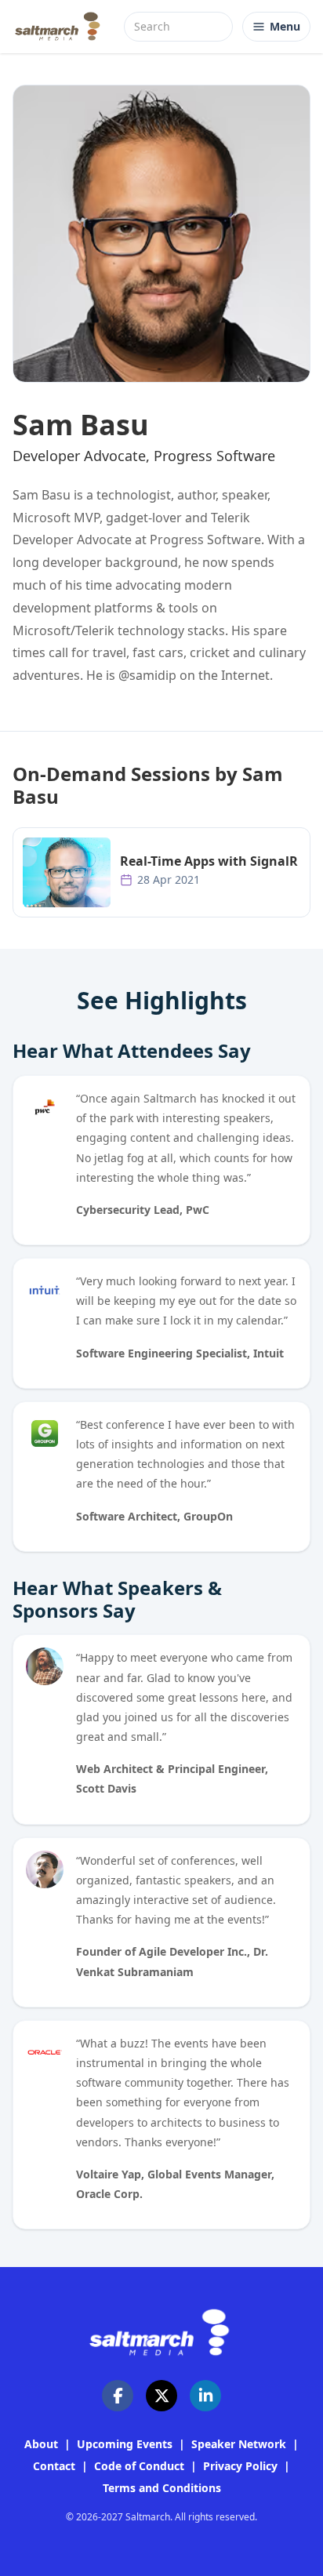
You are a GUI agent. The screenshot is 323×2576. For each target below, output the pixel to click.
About (41, 2444)
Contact (54, 2466)
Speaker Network (239, 2444)
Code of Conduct (139, 2466)
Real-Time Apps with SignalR (209, 861)
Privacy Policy (240, 2466)
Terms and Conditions (162, 2488)
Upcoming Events (125, 2444)
